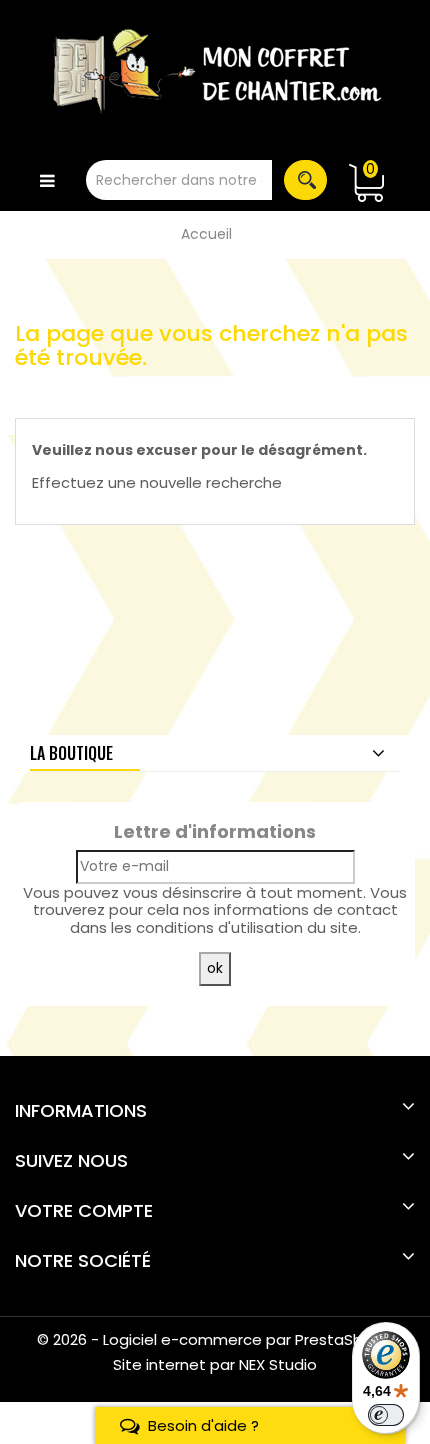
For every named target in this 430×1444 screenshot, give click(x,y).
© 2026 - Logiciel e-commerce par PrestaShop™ (215, 1339)
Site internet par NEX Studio (215, 1364)
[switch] (386, 1415)
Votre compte (84, 1210)
